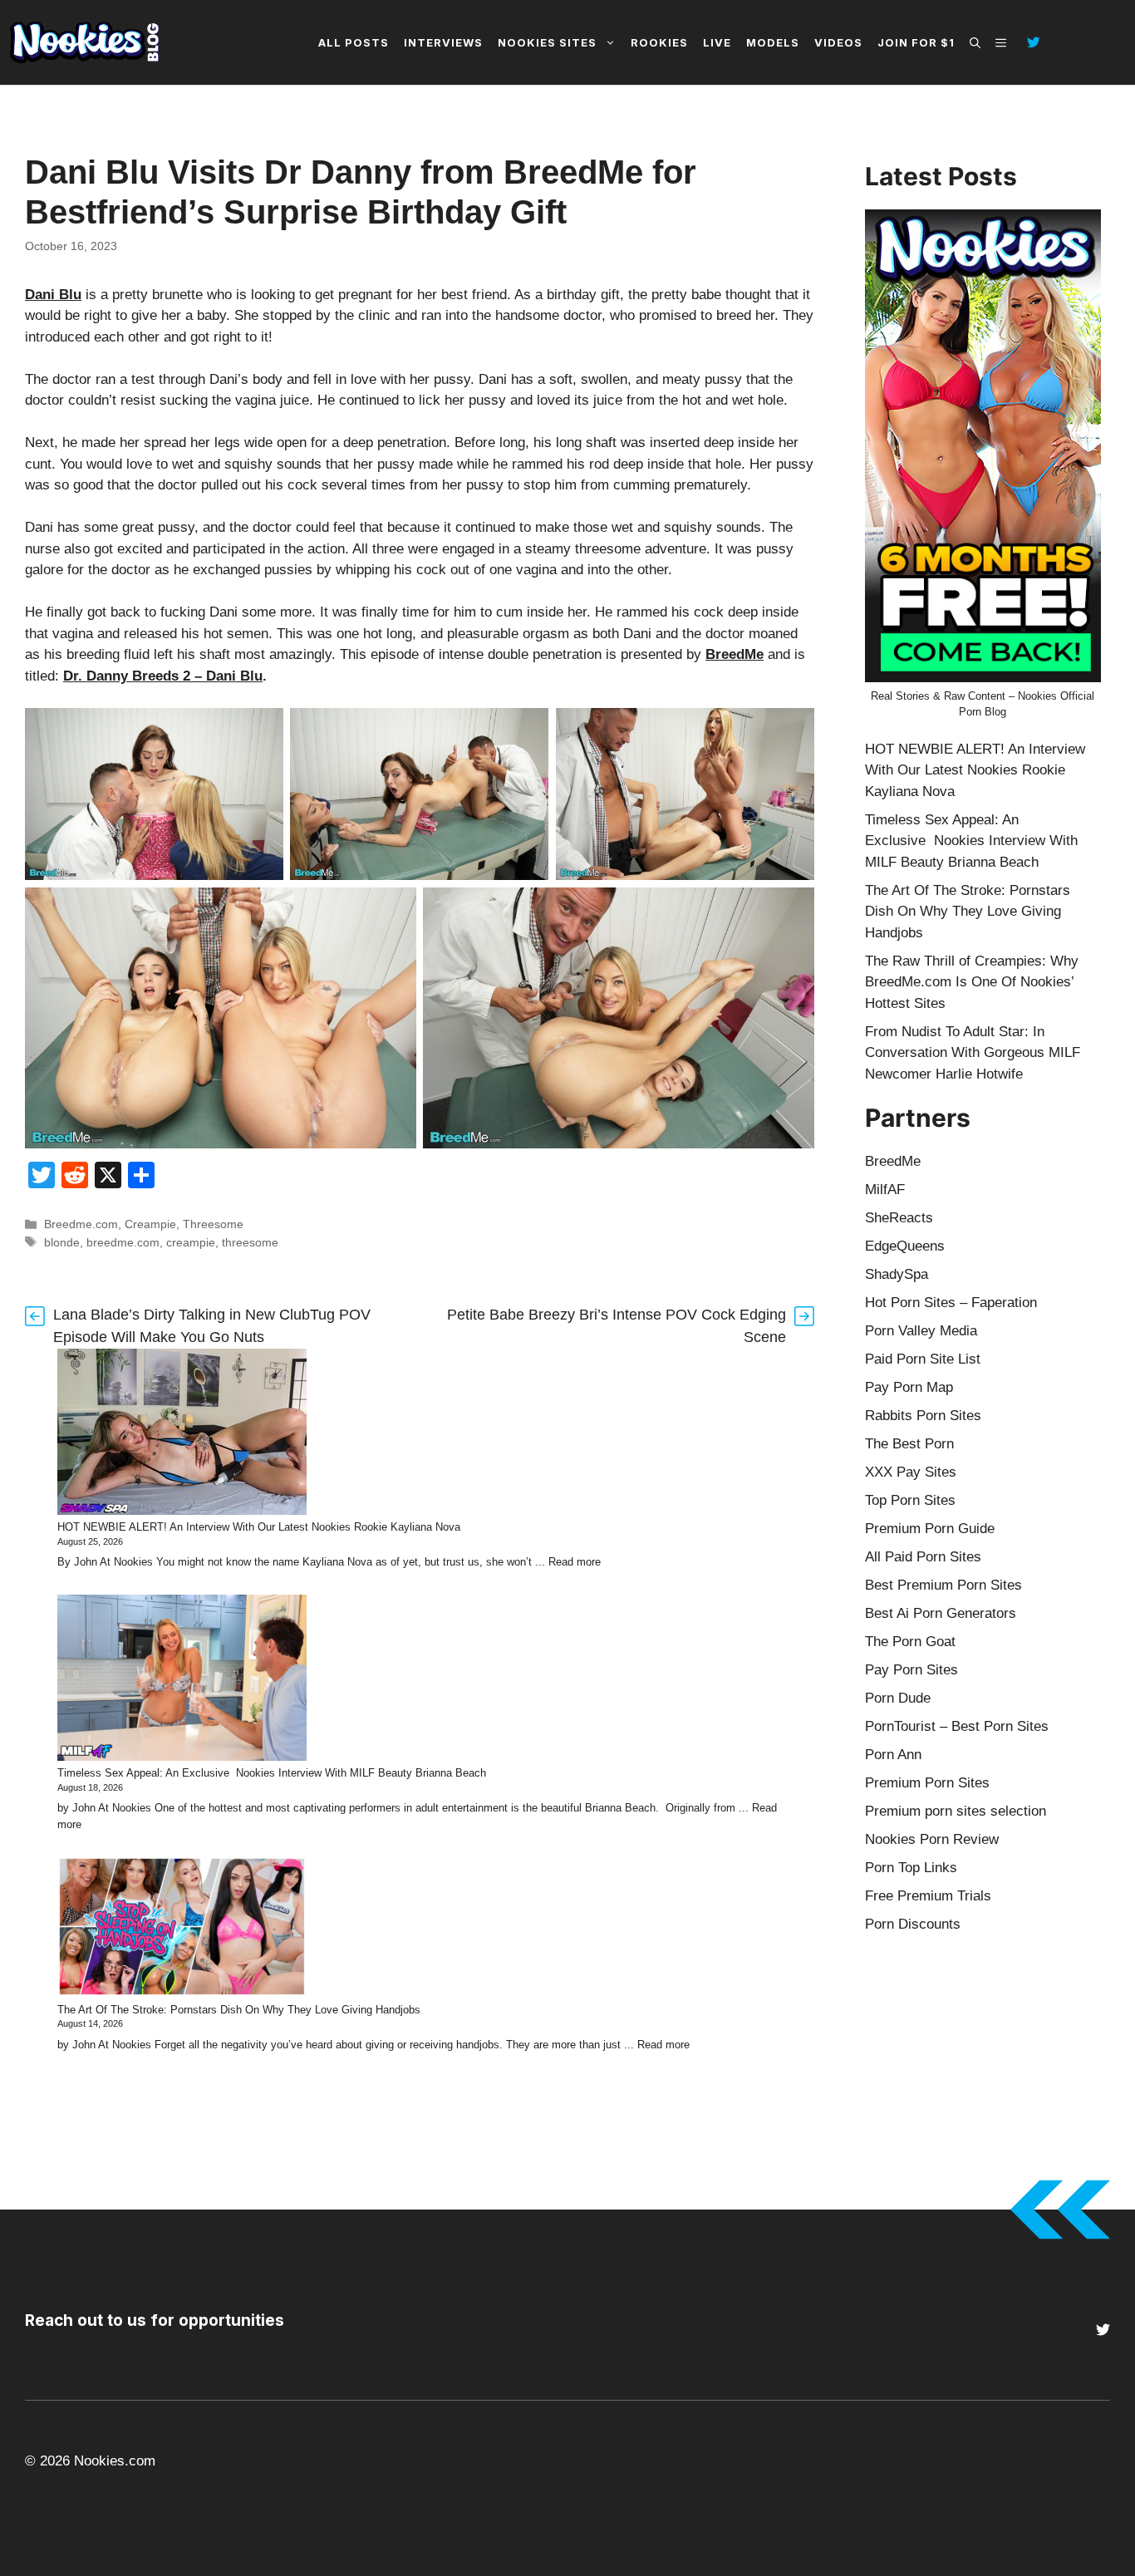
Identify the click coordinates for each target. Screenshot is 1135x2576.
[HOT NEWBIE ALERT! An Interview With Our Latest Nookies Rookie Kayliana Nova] (182, 1434)
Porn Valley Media (921, 1331)
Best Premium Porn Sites (943, 1585)
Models (773, 42)
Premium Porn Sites (927, 1783)
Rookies (659, 42)
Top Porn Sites (910, 1500)
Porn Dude (898, 1698)
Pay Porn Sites (911, 1670)
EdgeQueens (905, 1246)
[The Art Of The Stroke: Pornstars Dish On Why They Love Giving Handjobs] (182, 1929)
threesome (250, 1242)
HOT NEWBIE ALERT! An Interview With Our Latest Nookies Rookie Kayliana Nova (259, 1527)
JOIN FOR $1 (916, 42)
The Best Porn (909, 1444)
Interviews (443, 42)
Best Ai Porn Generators (941, 1613)
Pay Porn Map (909, 1387)
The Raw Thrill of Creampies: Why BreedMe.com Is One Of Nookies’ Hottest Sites (972, 982)
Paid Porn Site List (923, 1359)
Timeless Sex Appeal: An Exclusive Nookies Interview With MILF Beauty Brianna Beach (272, 1773)
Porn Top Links (911, 1868)
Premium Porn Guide (930, 1529)
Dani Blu (53, 295)
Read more (575, 1562)
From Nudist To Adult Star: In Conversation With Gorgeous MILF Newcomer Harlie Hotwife (973, 1053)
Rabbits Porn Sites (923, 1416)
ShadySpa (897, 1274)
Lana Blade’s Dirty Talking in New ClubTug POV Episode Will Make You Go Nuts (212, 1326)
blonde (62, 1242)
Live (717, 42)
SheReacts (899, 1218)
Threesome (213, 1224)
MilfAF (885, 1190)
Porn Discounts (913, 1924)
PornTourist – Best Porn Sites (957, 1726)
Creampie (150, 1224)
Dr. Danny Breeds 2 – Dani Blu (163, 676)
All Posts (354, 42)
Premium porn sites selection (956, 1811)
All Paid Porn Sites (923, 1557)
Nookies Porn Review (932, 1839)
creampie (191, 1242)
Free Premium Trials (928, 1896)
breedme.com (123, 1242)
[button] (975, 42)
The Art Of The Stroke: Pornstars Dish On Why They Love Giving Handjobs (239, 2010)
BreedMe (735, 654)
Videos (838, 42)
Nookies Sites (547, 42)
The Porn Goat (910, 1642)
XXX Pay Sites (911, 1472)
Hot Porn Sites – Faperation (951, 1303)
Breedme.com (81, 1224)
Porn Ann (893, 1755)
